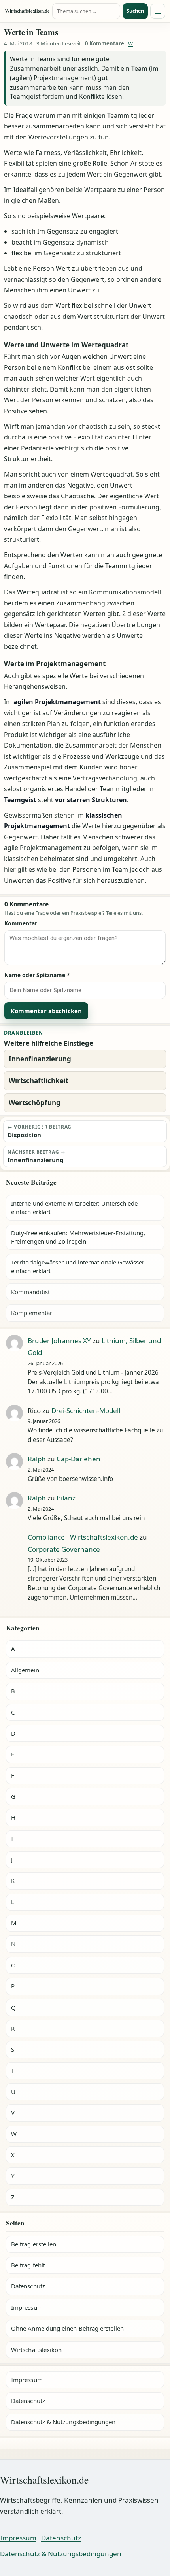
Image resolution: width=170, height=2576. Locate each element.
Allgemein (25, 1670)
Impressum (27, 2307)
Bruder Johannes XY (59, 1341)
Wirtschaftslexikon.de (27, 11)
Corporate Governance (64, 1549)
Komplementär (32, 1313)
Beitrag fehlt (28, 2265)
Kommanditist (30, 1292)
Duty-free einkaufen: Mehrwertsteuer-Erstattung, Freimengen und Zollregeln (78, 1237)
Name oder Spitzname (37, 975)
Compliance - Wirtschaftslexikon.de (83, 1537)
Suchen (135, 11)
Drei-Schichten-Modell (86, 1410)
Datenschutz (28, 2286)
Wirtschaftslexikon (36, 2350)
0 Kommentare (105, 43)
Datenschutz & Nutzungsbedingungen (63, 2422)
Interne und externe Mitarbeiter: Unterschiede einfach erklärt (74, 1207)
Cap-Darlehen (78, 1459)
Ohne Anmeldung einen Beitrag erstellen (67, 2328)
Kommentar (21, 923)
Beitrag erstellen (34, 2244)
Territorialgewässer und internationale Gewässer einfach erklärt (78, 1266)
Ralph (37, 1459)
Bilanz (66, 1498)
